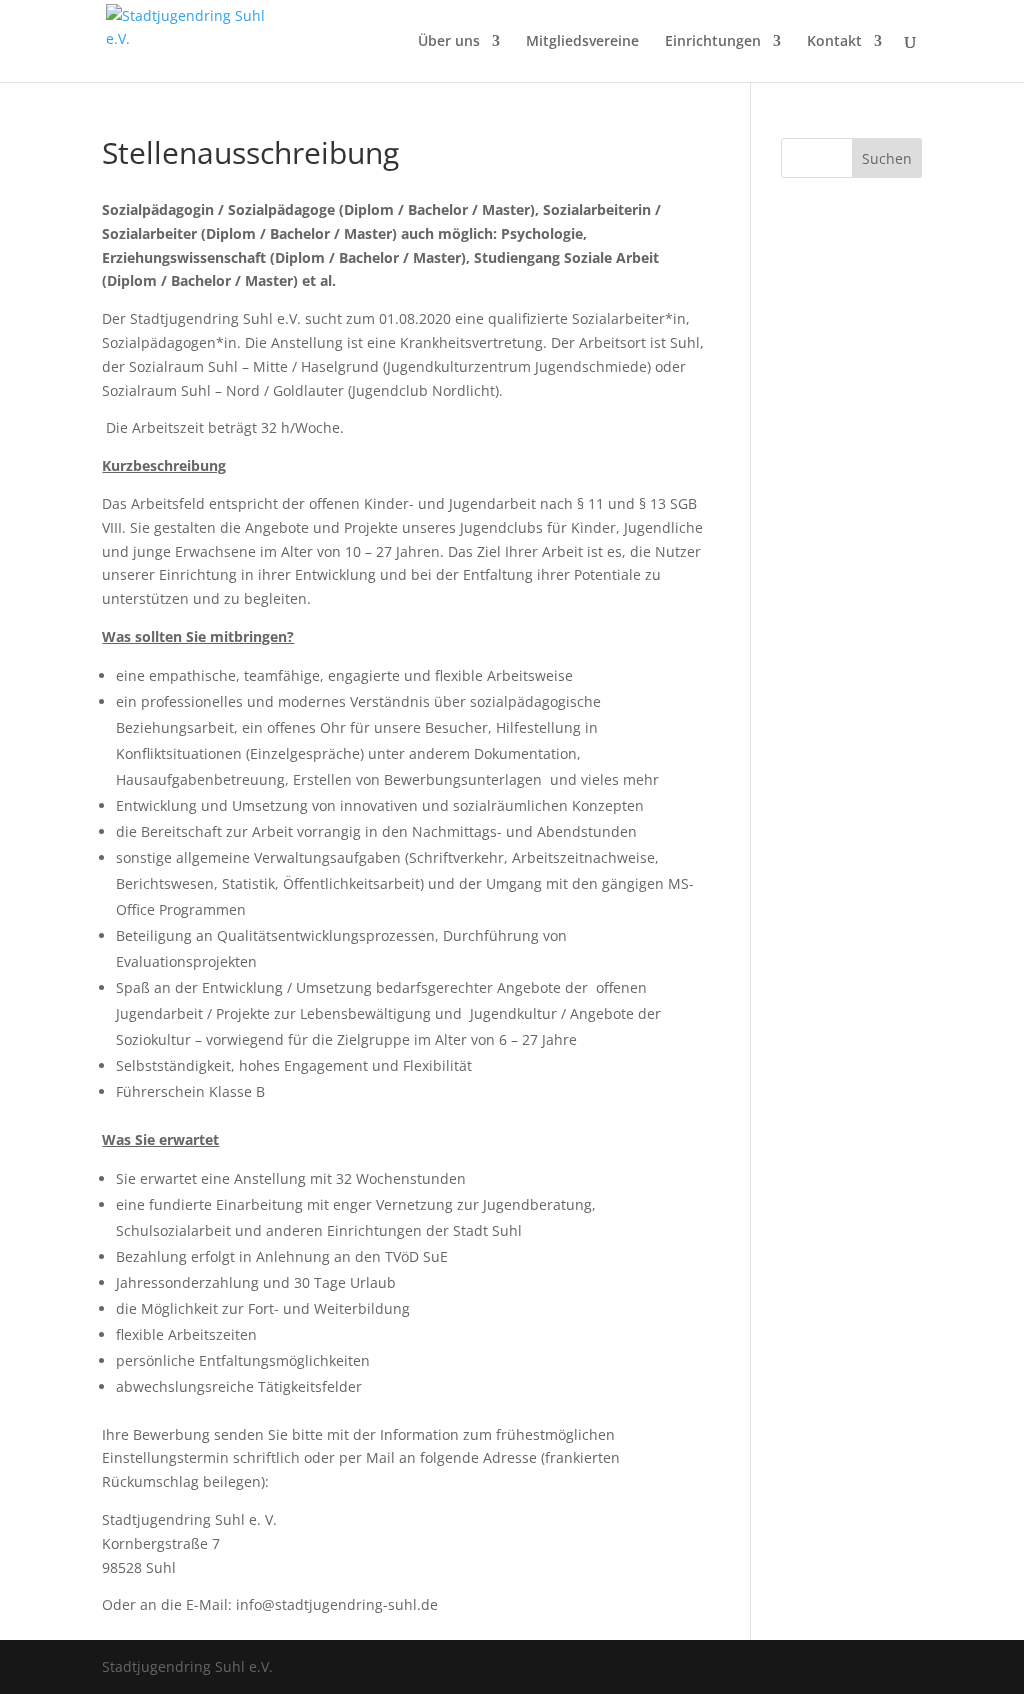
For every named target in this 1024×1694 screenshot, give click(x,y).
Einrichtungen (713, 42)
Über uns (449, 42)
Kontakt (834, 42)
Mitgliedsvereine (582, 42)
